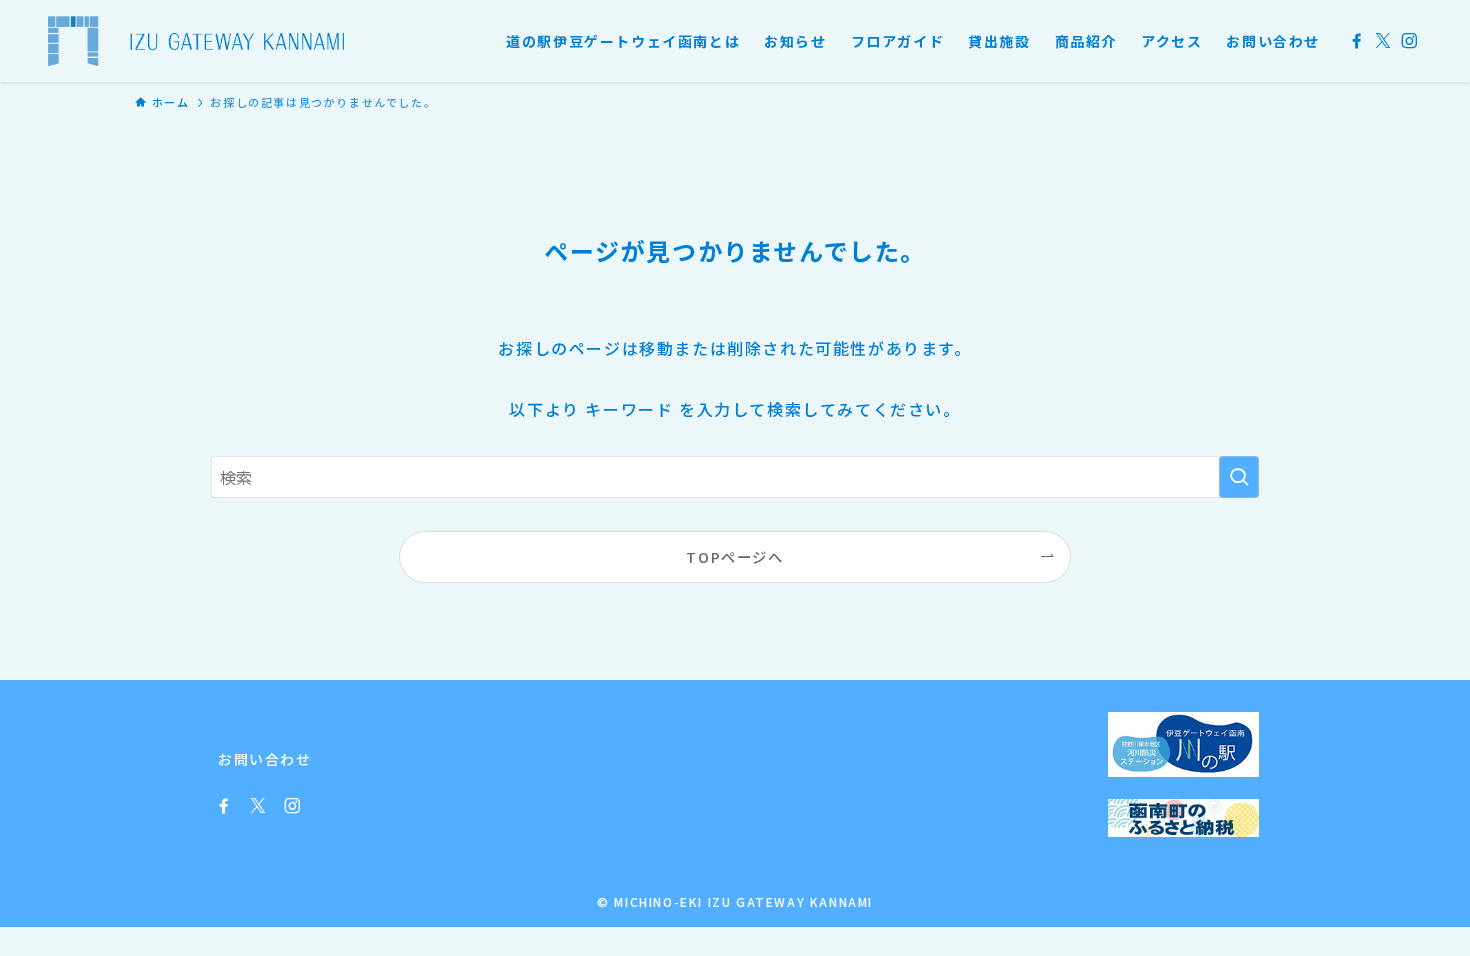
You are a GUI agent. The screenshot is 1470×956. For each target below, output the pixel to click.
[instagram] (1409, 41)
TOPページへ (734, 556)
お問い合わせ (265, 759)
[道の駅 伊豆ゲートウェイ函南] (196, 41)
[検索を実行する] (1239, 477)
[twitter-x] (1383, 41)
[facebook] (1357, 41)
